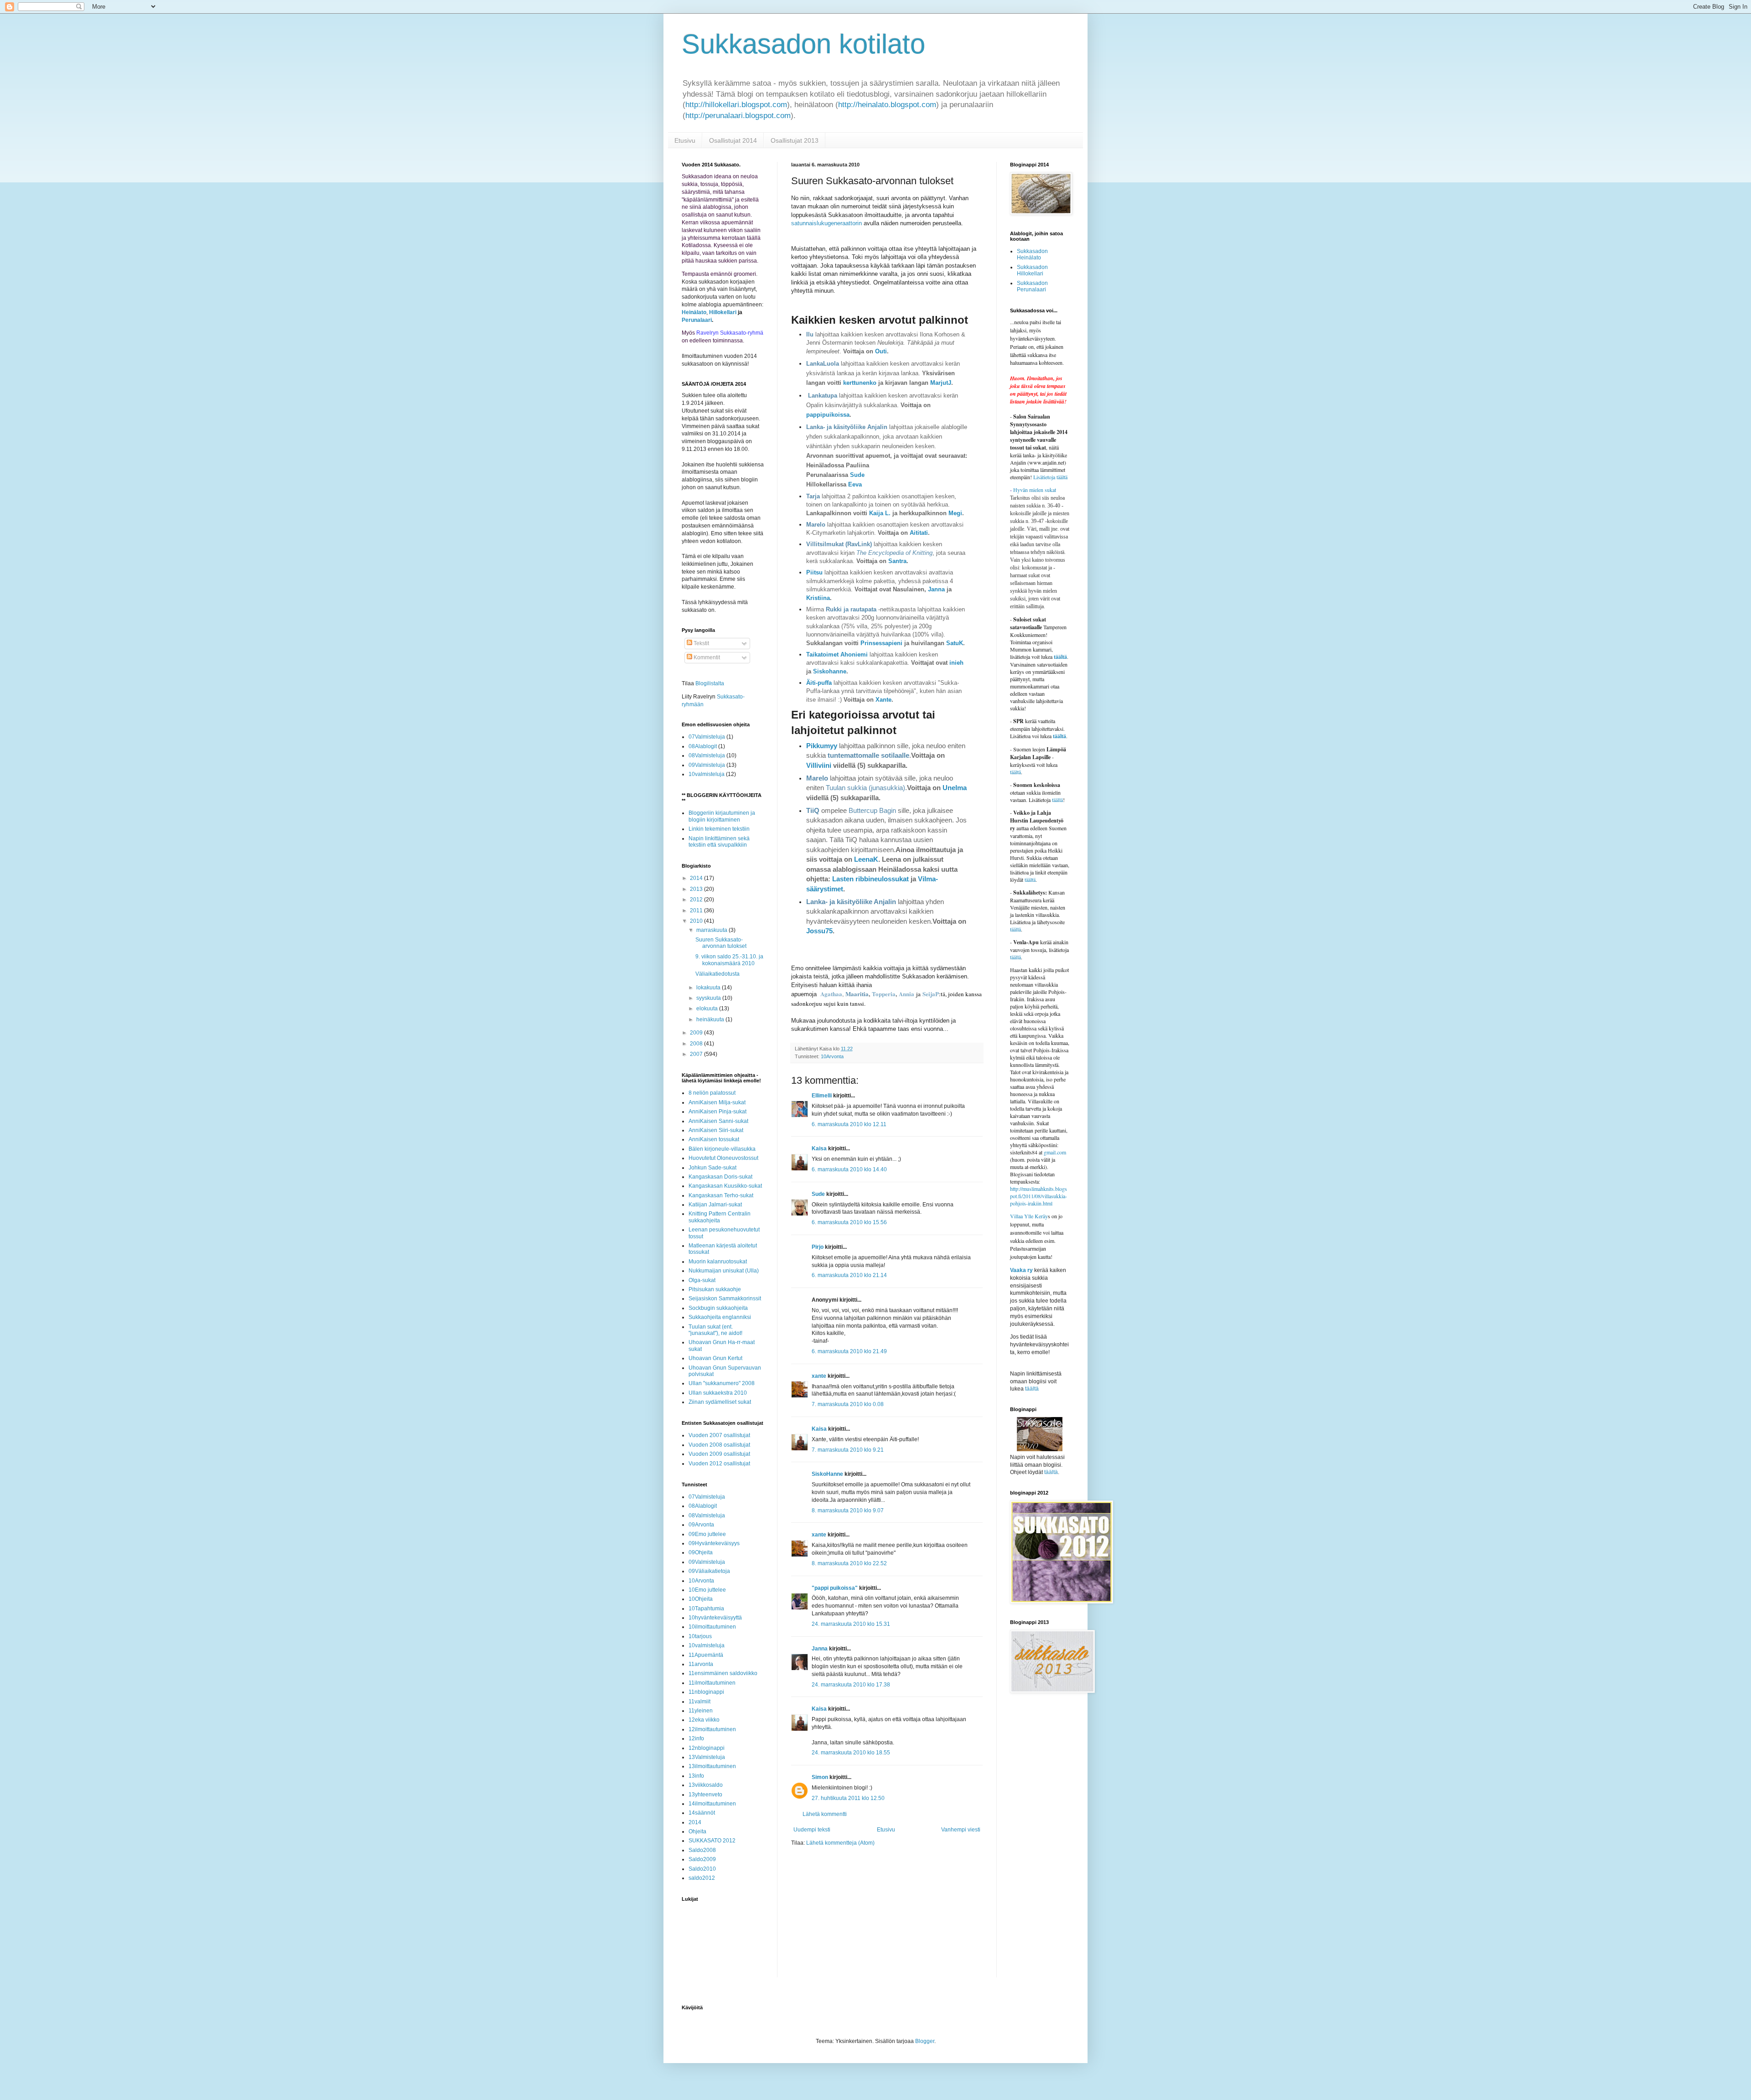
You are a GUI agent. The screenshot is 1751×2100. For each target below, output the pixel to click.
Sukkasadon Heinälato (1032, 254)
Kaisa (819, 1148)
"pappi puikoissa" (835, 1588)
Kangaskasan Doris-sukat (720, 1177)
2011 (697, 910)
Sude (857, 475)
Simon (820, 1777)
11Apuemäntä (706, 1655)
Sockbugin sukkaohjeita (718, 1308)
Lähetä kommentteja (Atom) (840, 1843)
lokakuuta (709, 988)
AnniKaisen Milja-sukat (717, 1102)
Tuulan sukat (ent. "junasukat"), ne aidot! (715, 1330)
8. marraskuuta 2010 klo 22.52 (849, 1563)
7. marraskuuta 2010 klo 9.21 (848, 1450)
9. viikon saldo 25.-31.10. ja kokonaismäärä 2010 (729, 960)
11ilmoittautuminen (712, 1683)
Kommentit (706, 657)
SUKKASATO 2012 (712, 1841)
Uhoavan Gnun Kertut (715, 1358)
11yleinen (701, 1711)
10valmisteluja (707, 774)
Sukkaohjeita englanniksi (720, 1317)
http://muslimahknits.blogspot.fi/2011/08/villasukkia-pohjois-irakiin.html (1039, 1196)
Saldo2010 (702, 1869)
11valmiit (699, 1702)
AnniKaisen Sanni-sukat (718, 1121)
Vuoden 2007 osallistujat (719, 1435)
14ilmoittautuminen (712, 1804)
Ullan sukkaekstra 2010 (718, 1393)
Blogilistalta (710, 683)
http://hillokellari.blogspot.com (736, 105)
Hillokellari (723, 312)
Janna (820, 1649)
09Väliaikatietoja (709, 1571)
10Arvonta (832, 1056)
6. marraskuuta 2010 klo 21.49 (849, 1351)
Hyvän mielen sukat (1033, 490)
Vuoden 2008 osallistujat (719, 1445)
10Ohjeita (701, 1599)
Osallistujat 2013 (795, 140)
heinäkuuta (711, 1019)
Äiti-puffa (819, 683)
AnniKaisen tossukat (714, 1139)
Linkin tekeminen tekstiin (719, 829)
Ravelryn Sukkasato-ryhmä (730, 333)
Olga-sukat (702, 1280)
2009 (697, 1033)
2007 (697, 1054)
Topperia (884, 994)
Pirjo (818, 1247)
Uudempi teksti (812, 1830)
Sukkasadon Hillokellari (1032, 270)
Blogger (925, 2041)
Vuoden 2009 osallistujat (719, 1454)
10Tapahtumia (706, 1609)
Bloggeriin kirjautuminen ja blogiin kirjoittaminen (722, 816)
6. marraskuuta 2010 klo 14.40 (849, 1169)
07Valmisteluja (707, 737)
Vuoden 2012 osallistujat (719, 1464)
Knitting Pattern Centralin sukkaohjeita (720, 1217)
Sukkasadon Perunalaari (1032, 286)
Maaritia (857, 994)
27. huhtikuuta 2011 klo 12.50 (848, 1798)
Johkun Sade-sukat (712, 1168)
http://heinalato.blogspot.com (887, 105)
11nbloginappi (706, 1692)
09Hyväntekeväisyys (714, 1543)
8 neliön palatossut (712, 1093)
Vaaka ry (1021, 1270)
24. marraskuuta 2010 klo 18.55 (851, 1753)
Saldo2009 (702, 1859)
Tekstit (701, 643)
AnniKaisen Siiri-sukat (716, 1130)
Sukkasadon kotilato (803, 44)
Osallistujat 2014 (733, 140)
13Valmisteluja (707, 1757)
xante (819, 1376)
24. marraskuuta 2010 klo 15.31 (851, 1624)
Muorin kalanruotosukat (718, 1262)
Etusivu (685, 140)
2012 (697, 900)
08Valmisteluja (707, 755)
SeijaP (931, 994)
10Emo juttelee (707, 1590)
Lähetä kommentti (825, 1814)
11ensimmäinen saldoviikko (723, 1673)
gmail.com (1055, 1152)
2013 (697, 889)
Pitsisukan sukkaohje (715, 1289)
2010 (697, 921)
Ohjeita (697, 1831)
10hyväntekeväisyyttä (715, 1618)
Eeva (855, 484)
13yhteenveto (705, 1795)
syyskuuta (709, 998)
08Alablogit (703, 746)
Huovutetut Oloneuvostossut (723, 1158)
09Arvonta (701, 1525)
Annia (907, 994)
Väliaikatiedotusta (717, 974)
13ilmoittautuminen (712, 1766)
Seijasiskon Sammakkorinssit (725, 1298)
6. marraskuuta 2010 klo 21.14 (849, 1275)
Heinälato (694, 312)
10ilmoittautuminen (712, 1627)
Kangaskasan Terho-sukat (721, 1195)
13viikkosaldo (706, 1785)
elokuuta (708, 1009)
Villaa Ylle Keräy (1029, 1216)
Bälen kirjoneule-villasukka (722, 1149)
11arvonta (701, 1664)
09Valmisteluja (707, 765)
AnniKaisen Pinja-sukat (717, 1112)
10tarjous (700, 1636)
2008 (697, 1044)
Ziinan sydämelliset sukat (720, 1402)
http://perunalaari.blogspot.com (738, 116)
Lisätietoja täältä (1050, 477)
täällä (1057, 800)
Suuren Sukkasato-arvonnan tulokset (721, 943)
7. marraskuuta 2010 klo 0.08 (848, 1404)
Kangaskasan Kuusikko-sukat (725, 1186)
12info (696, 1738)
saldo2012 (702, 1878)
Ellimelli (822, 1096)
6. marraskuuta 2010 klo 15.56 (849, 1222)
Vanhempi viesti (961, 1830)
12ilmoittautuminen (712, 1729)
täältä (1060, 657)
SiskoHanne (827, 1474)
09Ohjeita (701, 1552)
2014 (697, 878)
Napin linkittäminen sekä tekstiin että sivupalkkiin (719, 842)
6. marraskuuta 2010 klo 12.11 (849, 1124)
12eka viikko (704, 1720)
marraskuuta (712, 930)
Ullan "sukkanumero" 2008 (722, 1383)
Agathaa (831, 994)
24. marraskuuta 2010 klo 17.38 (851, 1685)
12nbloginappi (707, 1748)
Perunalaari (697, 320)
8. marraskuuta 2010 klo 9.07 (848, 1510)
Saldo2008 (702, 1850)
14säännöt (702, 1813)
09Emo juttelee (707, 1534)
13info (696, 1776)
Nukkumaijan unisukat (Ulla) (724, 1271)
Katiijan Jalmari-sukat (715, 1205)
